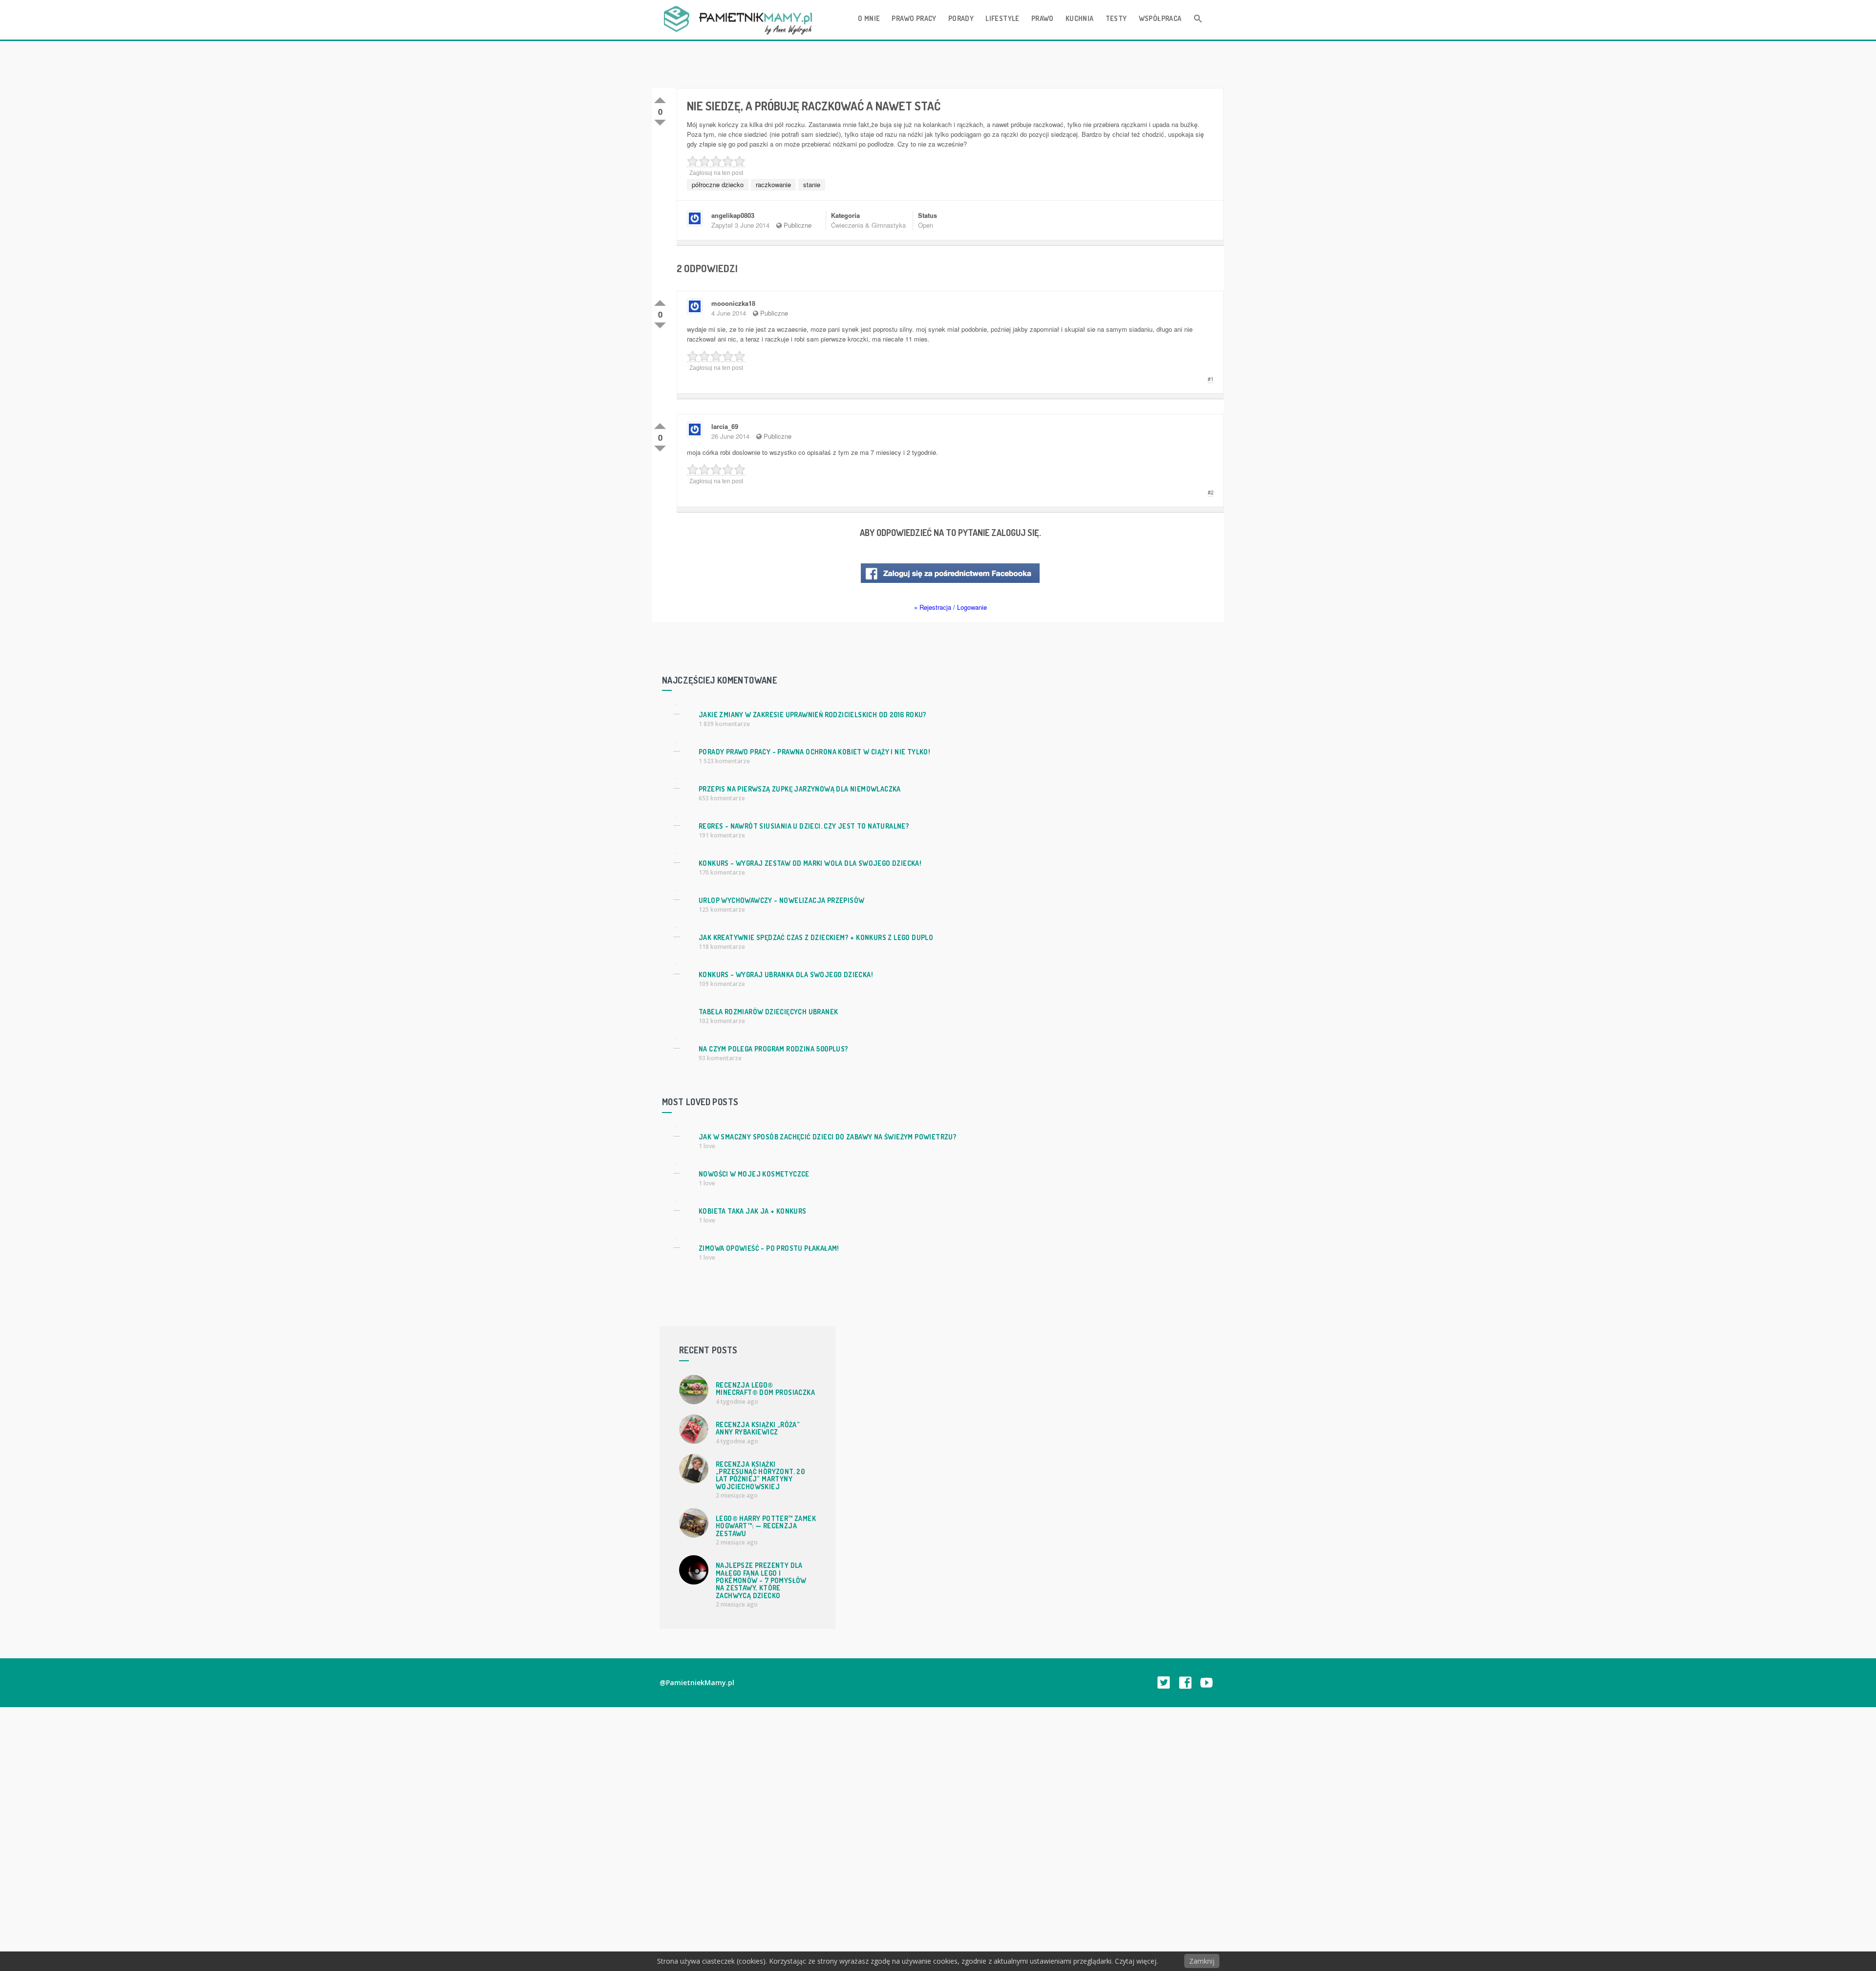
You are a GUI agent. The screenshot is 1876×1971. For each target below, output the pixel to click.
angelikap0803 (733, 215)
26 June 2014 (730, 436)
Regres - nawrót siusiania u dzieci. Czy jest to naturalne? (804, 826)
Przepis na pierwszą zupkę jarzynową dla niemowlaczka (800, 789)
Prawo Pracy (914, 18)
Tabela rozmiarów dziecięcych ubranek (768, 1012)
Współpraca (1160, 18)
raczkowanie (773, 184)
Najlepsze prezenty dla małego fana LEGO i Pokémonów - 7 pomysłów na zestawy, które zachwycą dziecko (761, 1580)
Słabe (660, 121)
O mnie (869, 18)
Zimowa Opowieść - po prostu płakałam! (769, 1248)
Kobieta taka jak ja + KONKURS (753, 1211)
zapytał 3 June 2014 (740, 225)
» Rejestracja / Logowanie (950, 607)
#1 (1211, 379)
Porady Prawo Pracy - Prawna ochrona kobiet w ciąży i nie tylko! (814, 752)
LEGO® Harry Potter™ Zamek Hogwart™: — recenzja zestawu (766, 1526)
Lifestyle (1002, 18)
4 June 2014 (729, 313)
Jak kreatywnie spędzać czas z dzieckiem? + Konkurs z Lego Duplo (816, 937)
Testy (1116, 18)
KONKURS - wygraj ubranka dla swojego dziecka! (786, 975)
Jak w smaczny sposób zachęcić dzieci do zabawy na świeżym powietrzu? (828, 1137)
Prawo (1043, 18)
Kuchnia (1080, 18)
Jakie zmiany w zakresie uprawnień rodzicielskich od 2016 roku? (813, 715)
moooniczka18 (733, 303)
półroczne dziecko (718, 184)
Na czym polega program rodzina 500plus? (774, 1049)
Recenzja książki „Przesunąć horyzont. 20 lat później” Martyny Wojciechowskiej (760, 1475)
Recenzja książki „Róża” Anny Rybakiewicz (758, 1428)
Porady (961, 18)
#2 (1211, 492)
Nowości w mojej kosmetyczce (754, 1174)
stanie (812, 184)
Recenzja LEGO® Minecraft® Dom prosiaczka (765, 1389)
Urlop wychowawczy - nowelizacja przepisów (781, 900)
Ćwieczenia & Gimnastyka (868, 225)
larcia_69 (725, 426)
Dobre (660, 98)
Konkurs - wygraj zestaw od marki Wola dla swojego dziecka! (810, 863)
